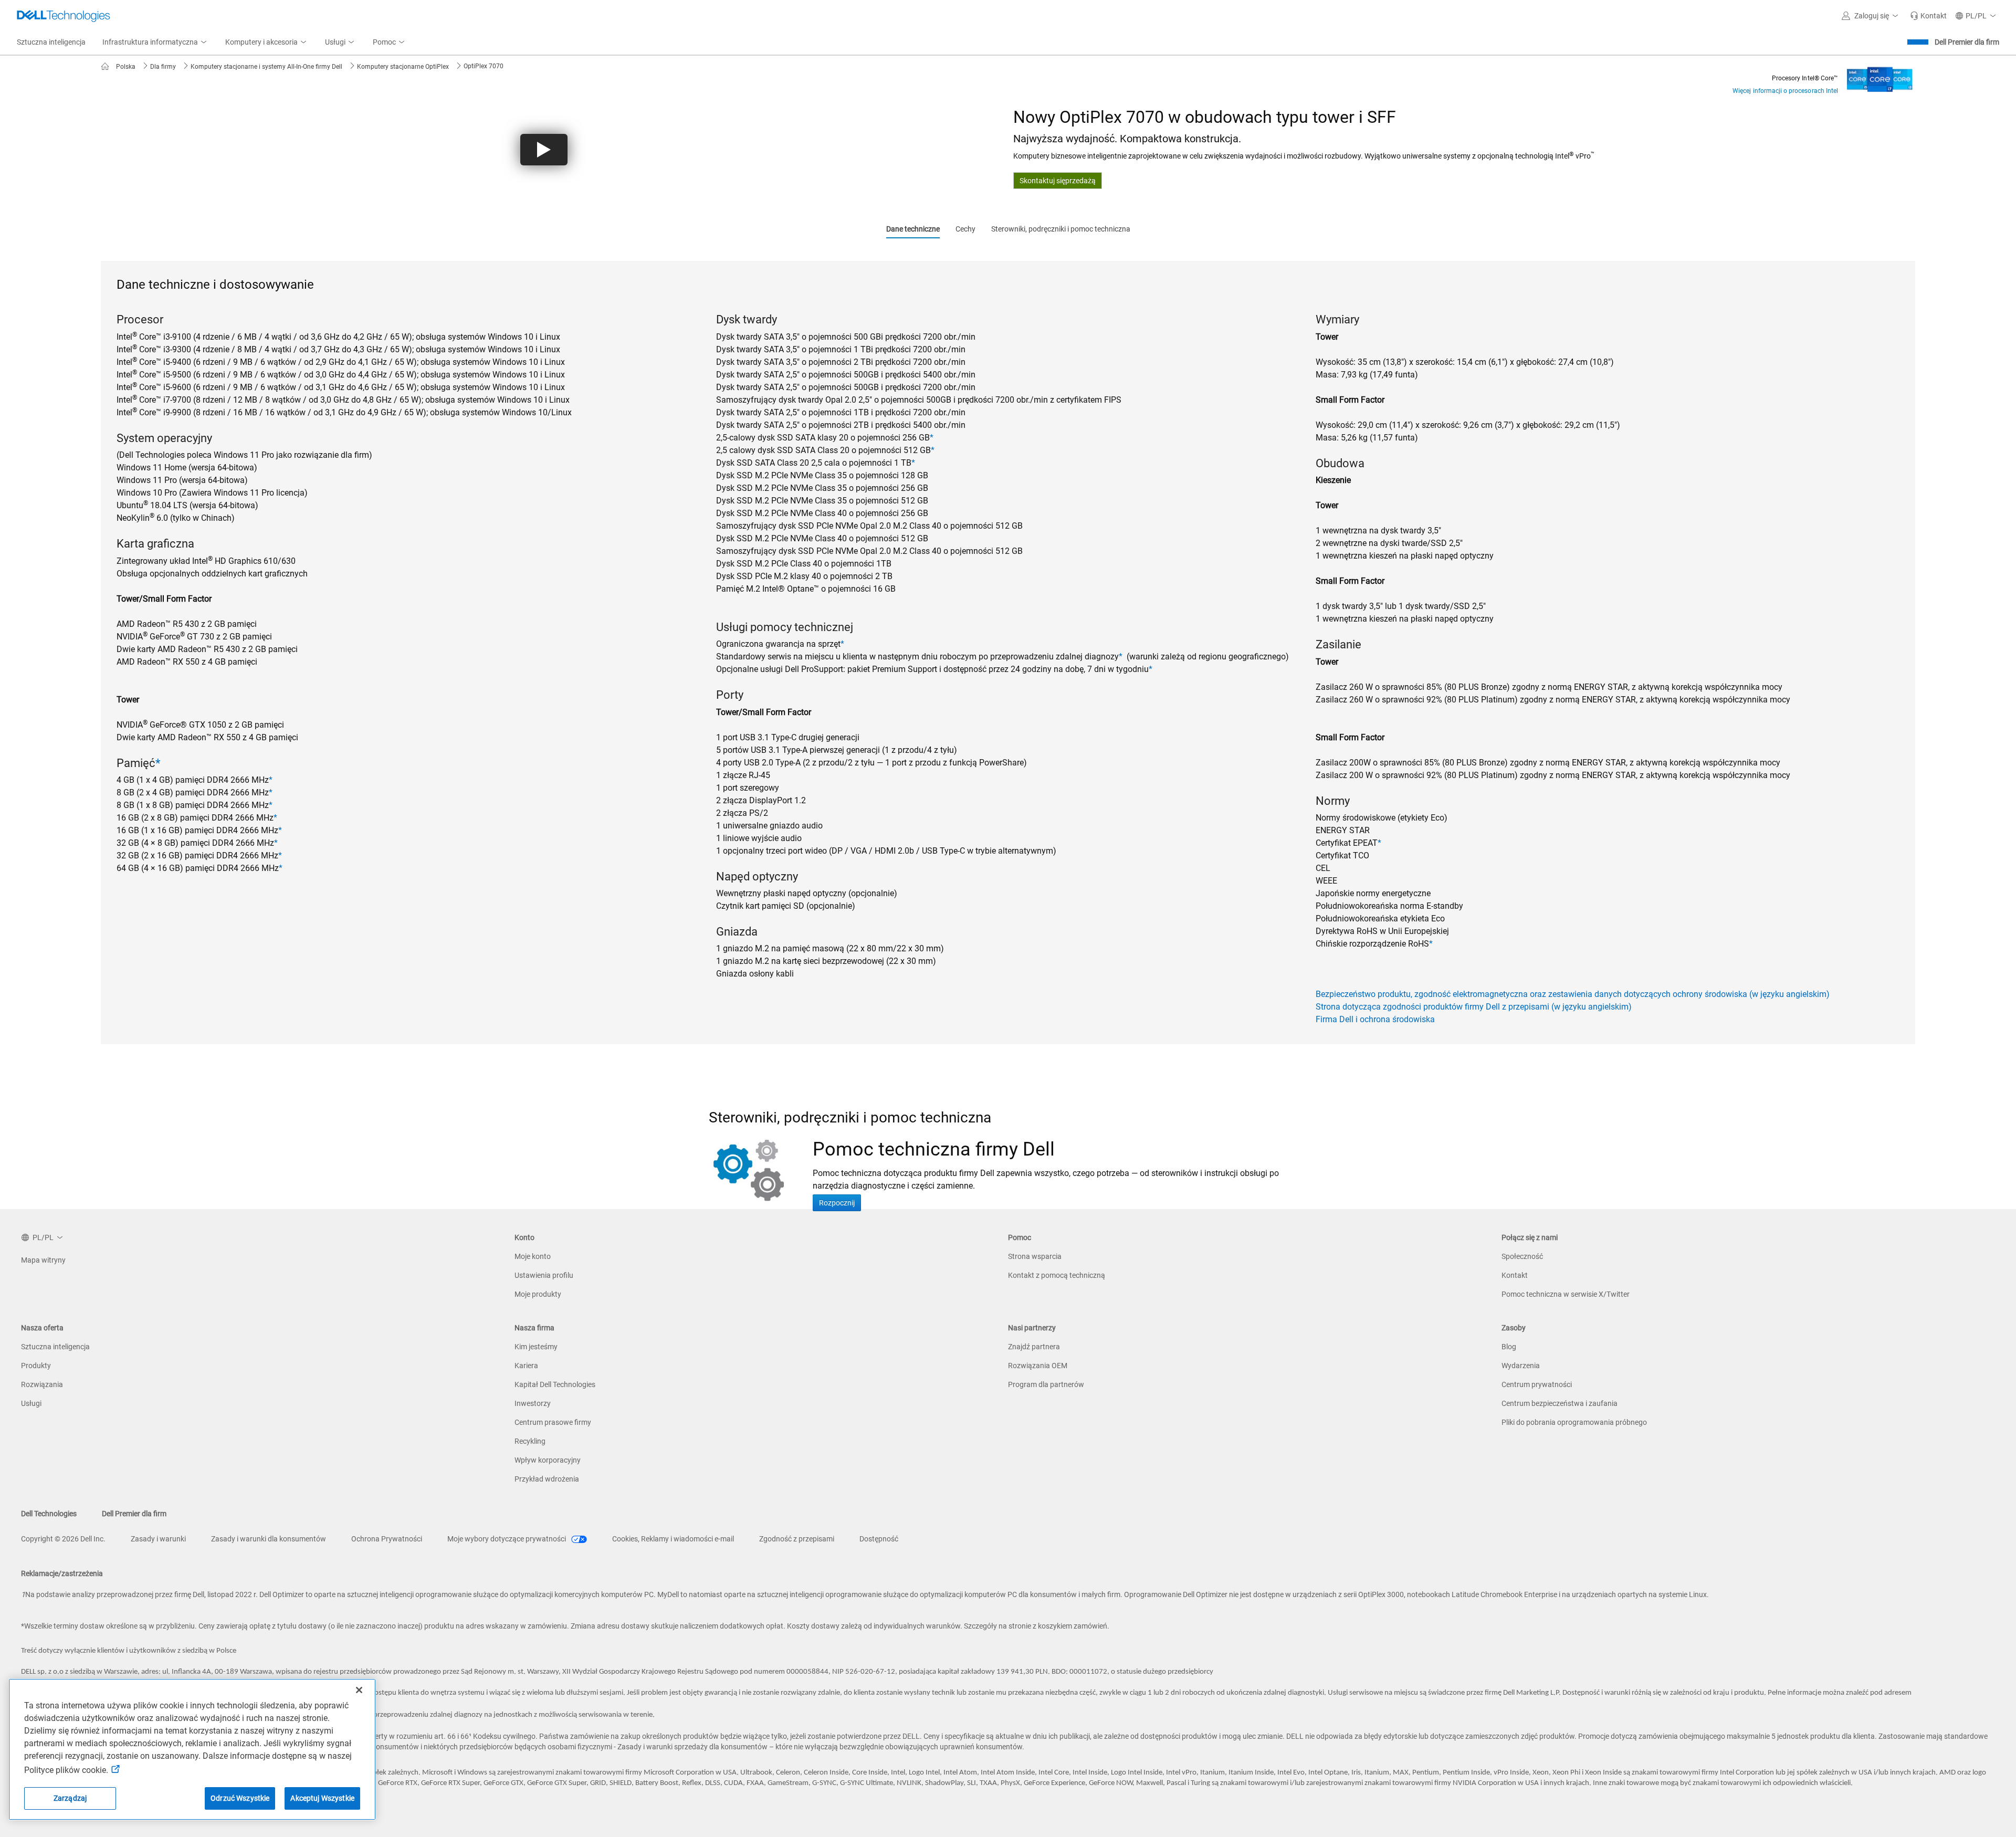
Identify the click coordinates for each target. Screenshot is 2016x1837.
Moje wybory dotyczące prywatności (507, 1539)
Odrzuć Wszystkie (240, 1798)
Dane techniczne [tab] (913, 229)
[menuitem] (155, 43)
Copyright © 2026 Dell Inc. (63, 1539)
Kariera (526, 1366)
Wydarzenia (1521, 1366)
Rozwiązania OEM (1038, 1366)
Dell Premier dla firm (1967, 42)
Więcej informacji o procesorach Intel (1785, 91)
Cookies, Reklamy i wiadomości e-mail (673, 1539)
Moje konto (533, 1256)
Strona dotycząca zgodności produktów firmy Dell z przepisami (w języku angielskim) (1474, 1007)
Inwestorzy (533, 1403)
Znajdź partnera (1034, 1347)
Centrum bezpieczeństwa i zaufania (1560, 1403)
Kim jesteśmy (536, 1347)
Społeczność (1522, 1256)
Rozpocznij (837, 1203)
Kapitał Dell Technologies (555, 1384)
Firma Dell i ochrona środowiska (1375, 1019)
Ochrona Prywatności (387, 1539)
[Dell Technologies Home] (64, 16)
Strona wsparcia (1035, 1256)
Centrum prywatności (1537, 1384)
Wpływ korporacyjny (548, 1460)
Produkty (36, 1366)
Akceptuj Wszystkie (322, 1798)
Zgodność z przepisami (797, 1539)
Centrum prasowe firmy (553, 1422)
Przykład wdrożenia (547, 1479)
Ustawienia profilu (544, 1275)
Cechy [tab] (965, 229)
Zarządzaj (70, 1798)
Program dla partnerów (1046, 1384)
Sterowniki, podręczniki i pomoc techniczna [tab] (1061, 229)
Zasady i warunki (158, 1539)
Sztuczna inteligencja (55, 1347)
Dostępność (879, 1539)
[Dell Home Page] (108, 67)
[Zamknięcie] (359, 1690)
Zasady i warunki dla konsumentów (269, 1539)
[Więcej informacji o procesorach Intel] (1880, 76)
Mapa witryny (43, 1260)
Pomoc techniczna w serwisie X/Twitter (1566, 1294)
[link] (1928, 16)
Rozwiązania (42, 1384)
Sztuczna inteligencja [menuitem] (51, 42)
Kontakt (1515, 1275)
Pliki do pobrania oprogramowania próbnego (1574, 1422)
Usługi (31, 1403)
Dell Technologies (49, 1514)
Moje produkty (538, 1294)
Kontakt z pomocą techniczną (1057, 1275)
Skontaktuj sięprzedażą (1058, 181)
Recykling (530, 1441)
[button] (1872, 16)
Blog (1509, 1347)
